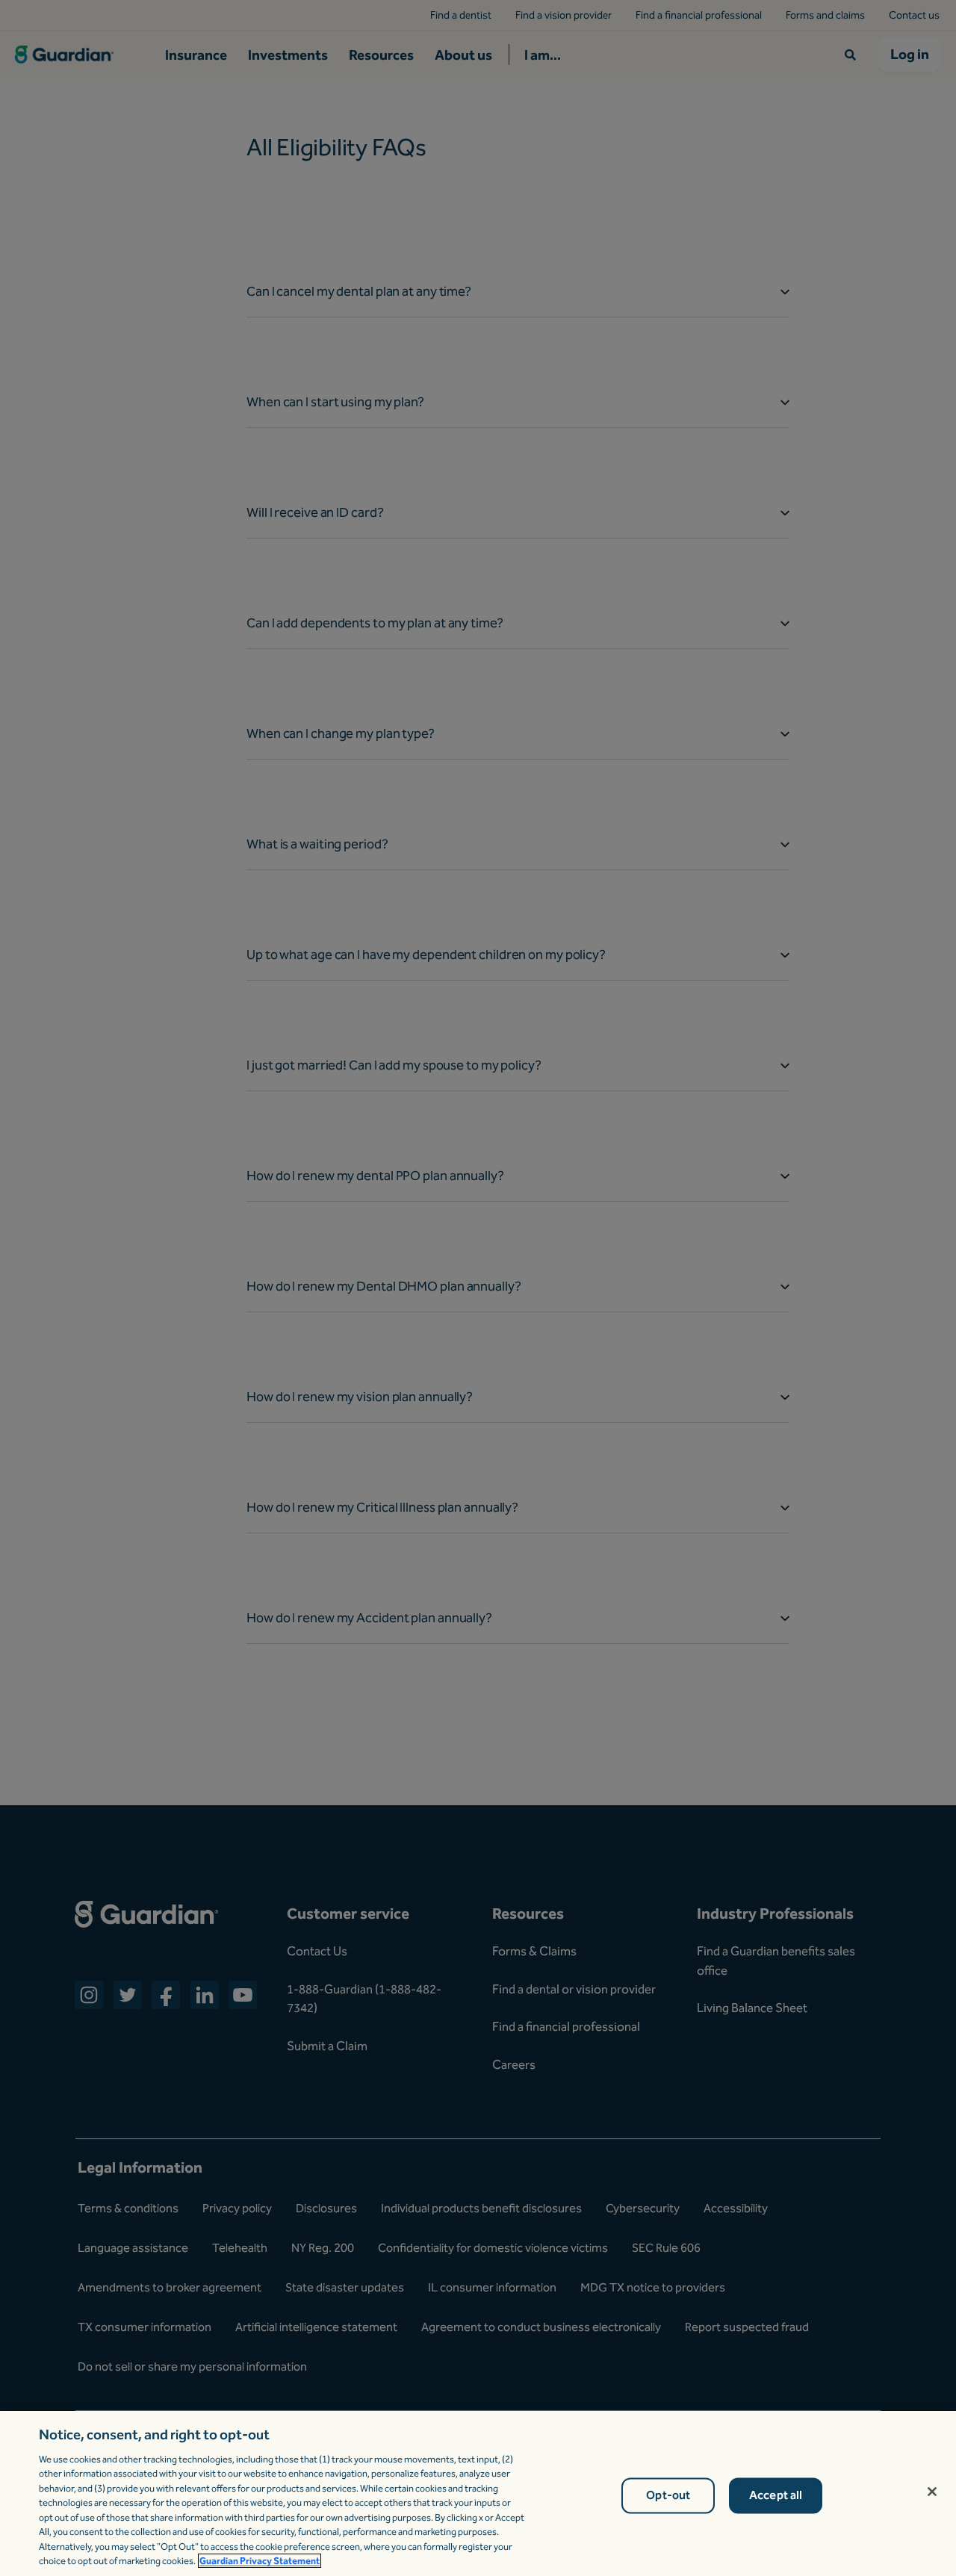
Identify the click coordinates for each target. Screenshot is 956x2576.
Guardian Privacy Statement (260, 2561)
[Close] (932, 2492)
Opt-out (668, 2496)
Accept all (776, 2496)
